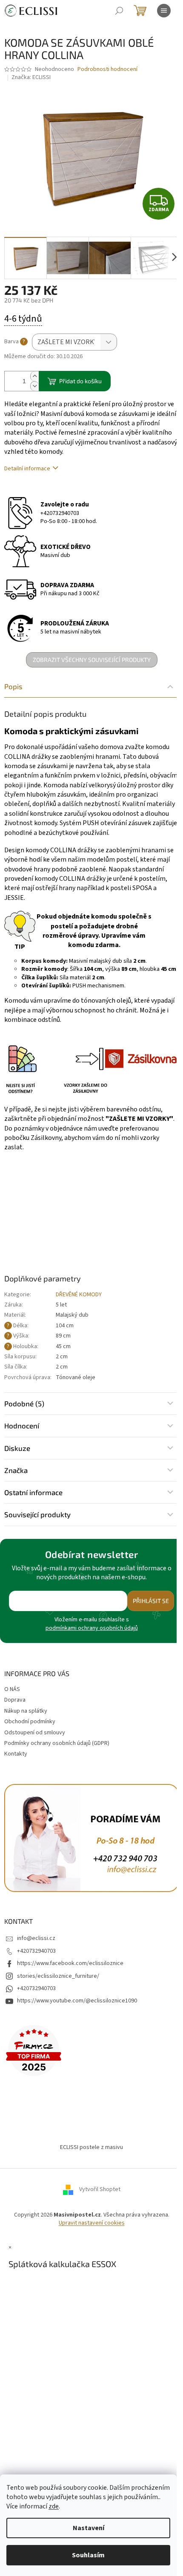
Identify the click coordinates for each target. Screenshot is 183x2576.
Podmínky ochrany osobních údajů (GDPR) (57, 1743)
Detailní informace (27, 469)
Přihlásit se (151, 1601)
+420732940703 (60, 513)
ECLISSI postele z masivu (91, 2147)
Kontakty (16, 1754)
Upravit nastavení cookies (92, 2223)
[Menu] (164, 11)
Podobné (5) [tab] (24, 1403)
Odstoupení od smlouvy (35, 1733)
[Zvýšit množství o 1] (34, 376)
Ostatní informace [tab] (33, 1492)
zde (54, 2506)
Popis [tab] (13, 686)
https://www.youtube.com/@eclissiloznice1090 (77, 2001)
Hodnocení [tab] (22, 1425)
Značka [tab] (16, 1470)
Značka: (31, 77)
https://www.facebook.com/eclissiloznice (70, 1963)
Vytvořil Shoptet (100, 2190)
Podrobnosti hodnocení (107, 69)
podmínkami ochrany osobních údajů (92, 1628)
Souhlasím (88, 2555)
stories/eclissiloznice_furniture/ (58, 1976)
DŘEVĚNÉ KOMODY (79, 1295)
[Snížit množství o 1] (34, 386)
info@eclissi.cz (36, 1938)
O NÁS (12, 1689)
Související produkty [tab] (37, 1514)
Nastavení (89, 2528)
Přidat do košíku (80, 381)
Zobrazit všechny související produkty (92, 660)
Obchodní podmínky (30, 1722)
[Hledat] (119, 11)
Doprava (15, 1700)
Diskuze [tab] (17, 1448)
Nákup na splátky (26, 1711)
